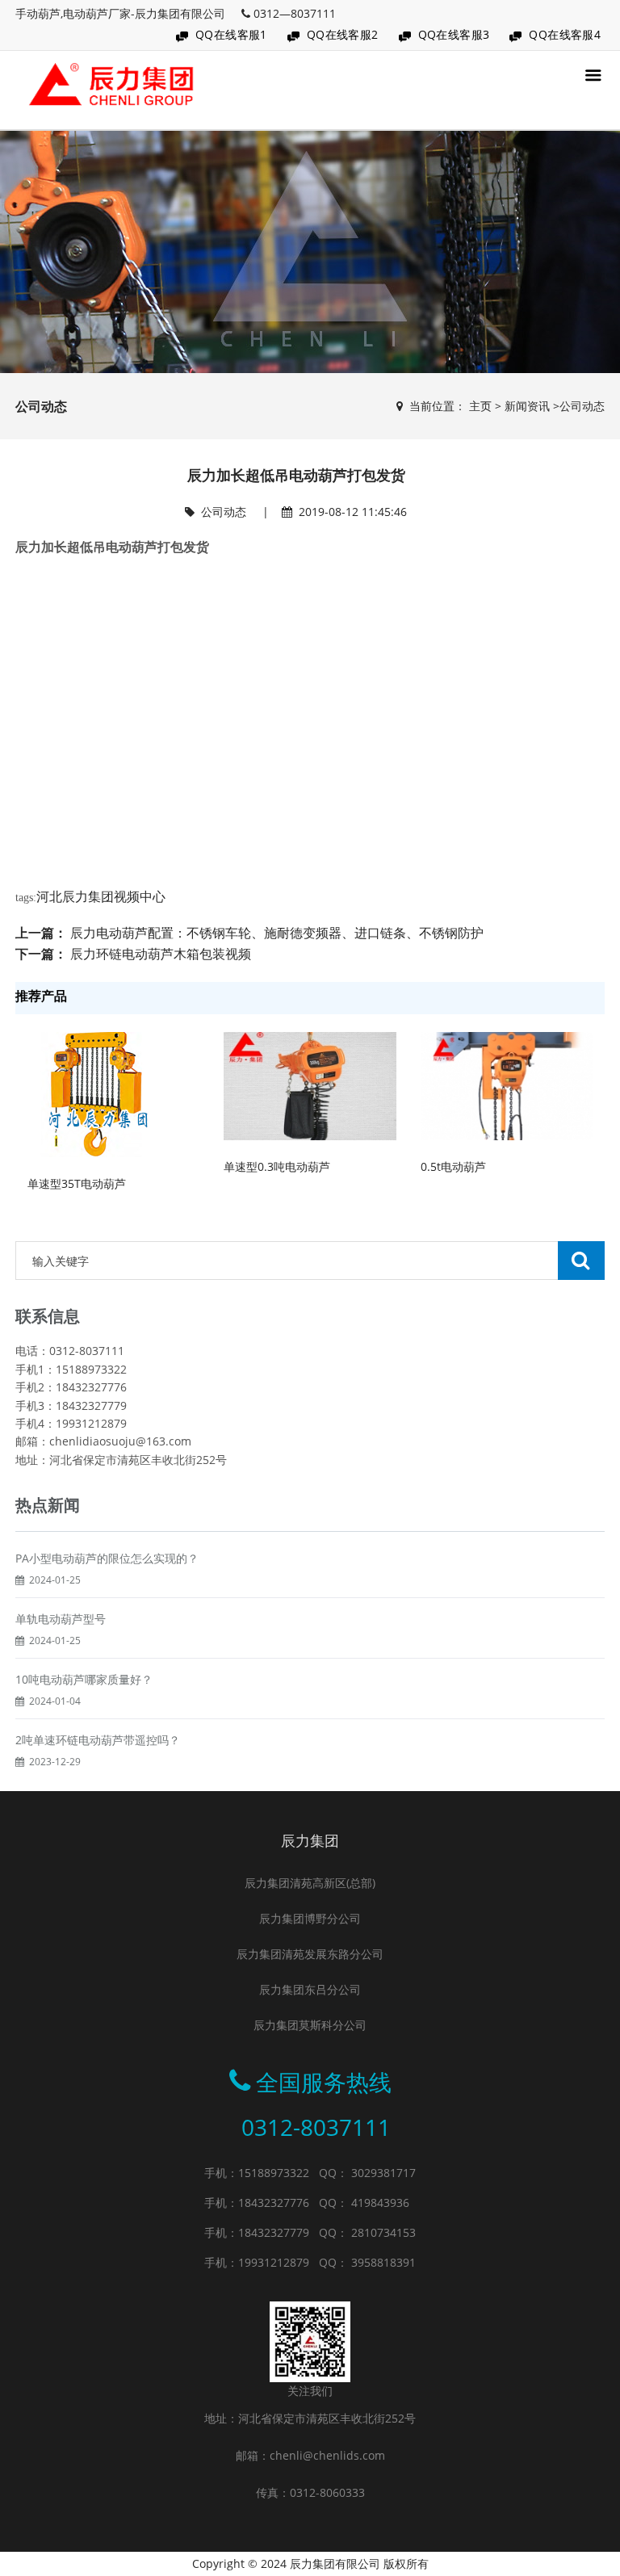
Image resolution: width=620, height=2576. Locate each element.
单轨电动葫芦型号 (61, 1619)
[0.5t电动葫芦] (507, 1085)
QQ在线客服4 (565, 34)
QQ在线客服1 (231, 34)
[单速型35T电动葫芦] (94, 1094)
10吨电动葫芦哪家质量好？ (84, 1679)
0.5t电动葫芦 (453, 1166)
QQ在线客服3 (454, 34)
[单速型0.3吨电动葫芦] (310, 1085)
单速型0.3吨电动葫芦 (277, 1166)
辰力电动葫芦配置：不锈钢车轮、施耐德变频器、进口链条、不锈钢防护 (277, 933)
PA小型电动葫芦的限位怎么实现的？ (107, 1558)
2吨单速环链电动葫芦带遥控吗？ (98, 1740)
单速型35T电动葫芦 (77, 1183)
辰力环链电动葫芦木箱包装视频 (161, 954)
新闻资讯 (527, 406)
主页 (480, 406)
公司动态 (582, 406)
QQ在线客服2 (343, 34)
